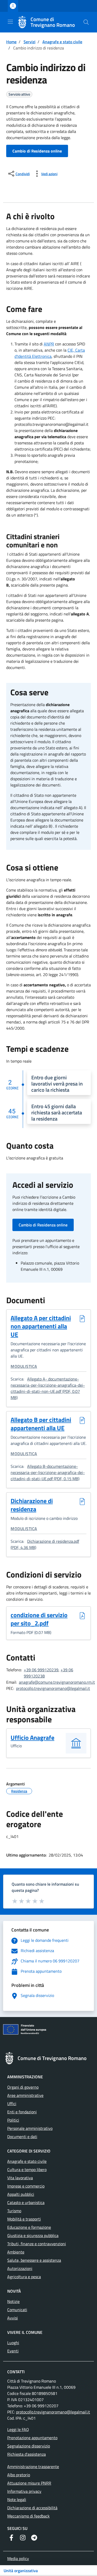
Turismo (14, 2211)
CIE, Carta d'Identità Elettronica (50, 353)
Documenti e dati (22, 2137)
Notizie (13, 2301)
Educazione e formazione (29, 2227)
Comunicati (17, 2310)
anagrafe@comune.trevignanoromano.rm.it (57, 1682)
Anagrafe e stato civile (62, 42)
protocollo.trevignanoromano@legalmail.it (53, 1688)
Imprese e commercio (26, 2186)
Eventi (13, 2351)
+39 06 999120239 (41, 1670)
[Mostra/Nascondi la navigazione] (10, 22)
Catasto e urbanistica (26, 2202)
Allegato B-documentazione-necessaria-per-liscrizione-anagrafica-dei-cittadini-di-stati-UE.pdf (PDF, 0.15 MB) (48, 1472)
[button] (86, 22)
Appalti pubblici (21, 2194)
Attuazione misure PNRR (29, 2483)
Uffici (12, 2104)
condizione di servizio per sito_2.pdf (42, 1619)
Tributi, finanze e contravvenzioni (37, 2244)
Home (11, 42)
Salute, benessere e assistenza (34, 2260)
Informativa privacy (24, 2491)
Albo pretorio (19, 2475)
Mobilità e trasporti (24, 2219)
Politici (13, 2120)
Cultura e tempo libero (27, 2170)
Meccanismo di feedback (28, 2516)
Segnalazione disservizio (29, 2446)
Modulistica (24, 1366)
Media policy (18, 2558)
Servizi (29, 42)
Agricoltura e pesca (24, 2277)
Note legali (17, 2499)
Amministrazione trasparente (33, 2467)
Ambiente (16, 2252)
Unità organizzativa (21, 2571)
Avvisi (13, 2318)
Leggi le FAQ (18, 2429)
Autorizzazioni (20, 2268)
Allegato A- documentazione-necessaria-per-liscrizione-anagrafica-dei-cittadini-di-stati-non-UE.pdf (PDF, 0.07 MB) (48, 1388)
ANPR (49, 344)
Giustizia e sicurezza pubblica (33, 2235)
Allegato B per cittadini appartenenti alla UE (41, 1424)
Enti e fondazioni (22, 2112)
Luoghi (13, 2343)
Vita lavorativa (20, 2178)
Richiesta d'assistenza (27, 2454)
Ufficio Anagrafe (32, 1738)
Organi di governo (23, 2087)
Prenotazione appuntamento (32, 2438)
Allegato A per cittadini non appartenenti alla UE (41, 1326)
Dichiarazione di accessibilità (32, 2508)
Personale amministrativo (30, 2128)
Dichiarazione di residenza (32, 1505)
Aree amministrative (25, 2095)
